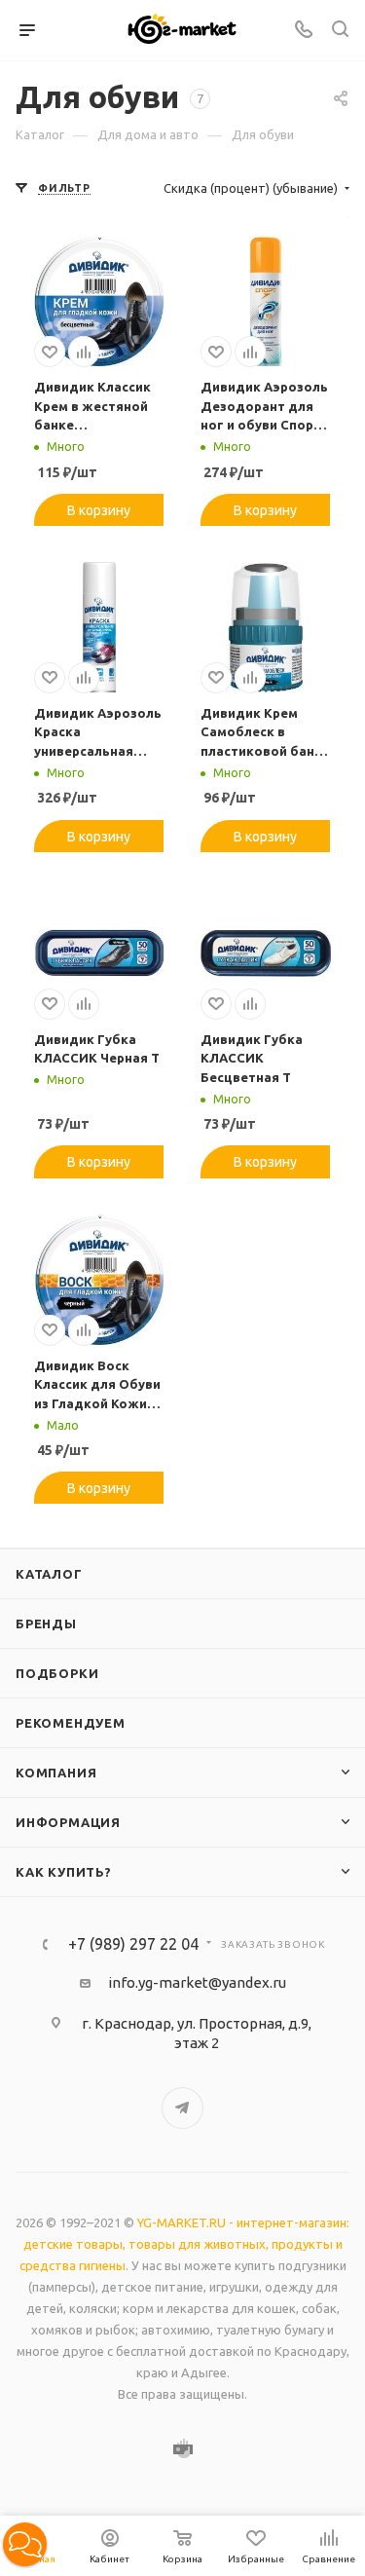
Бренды (46, 1624)
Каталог (49, 1574)
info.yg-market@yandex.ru (197, 1982)
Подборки (57, 1673)
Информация (68, 1822)
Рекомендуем (71, 1723)
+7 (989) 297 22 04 (133, 1944)
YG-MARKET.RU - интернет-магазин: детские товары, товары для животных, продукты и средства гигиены (185, 2244)
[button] (25, 2544)
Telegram (182, 2108)
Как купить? (64, 1872)
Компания (56, 1773)
